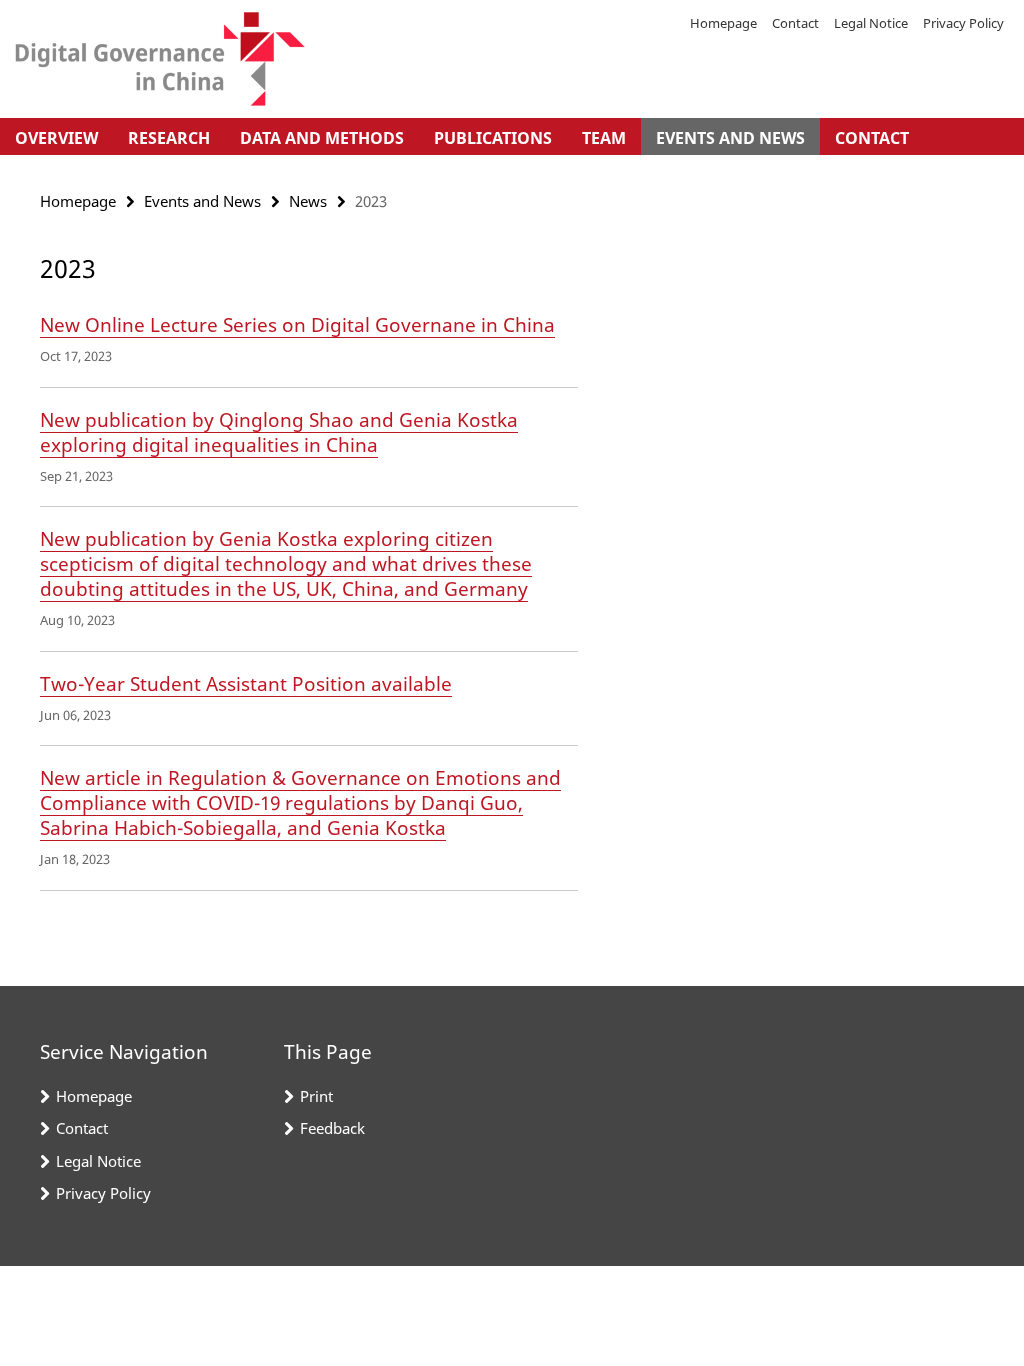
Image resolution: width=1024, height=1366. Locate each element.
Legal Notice (871, 23)
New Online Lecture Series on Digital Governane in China (297, 325)
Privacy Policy (963, 23)
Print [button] (316, 1096)
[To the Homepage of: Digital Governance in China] (160, 59)
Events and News (730, 138)
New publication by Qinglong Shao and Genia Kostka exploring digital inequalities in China (279, 432)
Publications (493, 138)
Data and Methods (322, 138)
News (308, 201)
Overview (56, 138)
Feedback (332, 1128)
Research (169, 138)
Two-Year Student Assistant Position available (246, 684)
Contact (795, 23)
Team (604, 138)
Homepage (723, 23)
